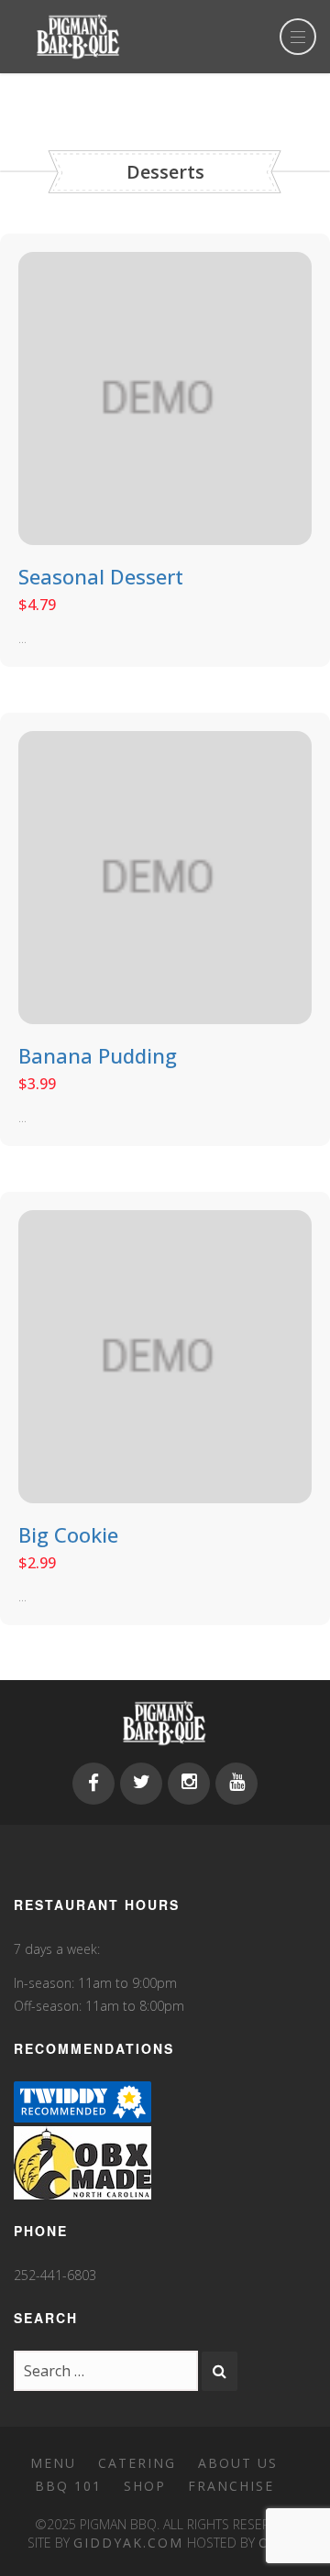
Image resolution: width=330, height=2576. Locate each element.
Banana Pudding (98, 1055)
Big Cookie (68, 1534)
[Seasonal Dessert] (165, 397)
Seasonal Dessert (101, 576)
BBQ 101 (68, 2486)
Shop (145, 2486)
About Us (238, 2463)
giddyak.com (128, 2543)
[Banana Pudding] (165, 876)
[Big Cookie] (165, 1355)
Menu (53, 2463)
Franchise (231, 2486)
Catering (137, 2463)
